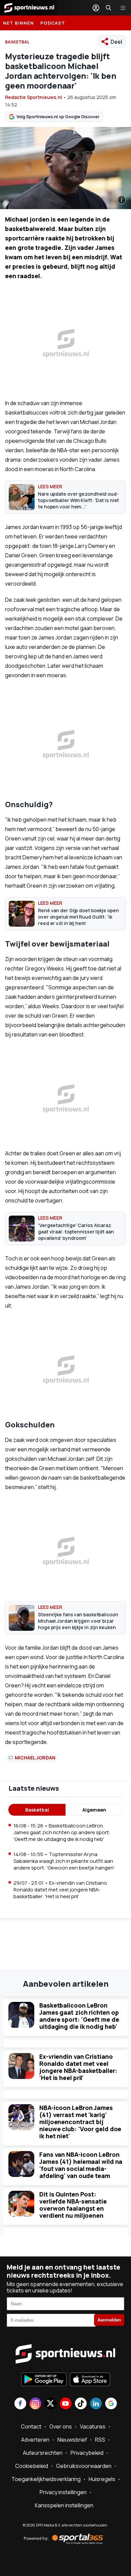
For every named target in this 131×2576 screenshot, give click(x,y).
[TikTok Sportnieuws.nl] (81, 2404)
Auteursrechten (43, 2453)
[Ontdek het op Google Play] (44, 2380)
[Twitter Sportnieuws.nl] (51, 2404)
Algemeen (94, 1810)
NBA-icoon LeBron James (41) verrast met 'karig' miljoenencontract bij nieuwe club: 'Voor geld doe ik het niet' (80, 2122)
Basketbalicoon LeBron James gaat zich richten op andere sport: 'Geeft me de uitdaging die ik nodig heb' (79, 2016)
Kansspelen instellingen (64, 2505)
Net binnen (18, 23)
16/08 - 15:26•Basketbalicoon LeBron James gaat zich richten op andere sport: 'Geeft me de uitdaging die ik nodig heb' (62, 1832)
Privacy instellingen (63, 2492)
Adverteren (35, 2440)
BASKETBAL (17, 42)
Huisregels (102, 2479)
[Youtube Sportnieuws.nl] (66, 2404)
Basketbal (37, 1810)
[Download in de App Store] (90, 2380)
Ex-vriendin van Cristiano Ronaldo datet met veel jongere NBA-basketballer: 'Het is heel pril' (78, 2067)
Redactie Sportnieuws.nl (34, 97)
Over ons (61, 2426)
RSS (100, 2440)
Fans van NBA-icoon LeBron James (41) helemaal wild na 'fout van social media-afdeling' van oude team (81, 2165)
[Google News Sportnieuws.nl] (111, 2404)
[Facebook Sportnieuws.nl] (20, 2404)
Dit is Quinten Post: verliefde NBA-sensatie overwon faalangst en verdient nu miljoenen (73, 2205)
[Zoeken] (108, 8)
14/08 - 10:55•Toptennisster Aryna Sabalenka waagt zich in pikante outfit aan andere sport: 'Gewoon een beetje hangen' (64, 1861)
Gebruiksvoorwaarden (84, 2466)
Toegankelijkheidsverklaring (46, 2479)
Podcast (53, 23)
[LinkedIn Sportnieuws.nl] (96, 2404)
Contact (31, 2426)
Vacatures (93, 2426)
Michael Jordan (35, 1758)
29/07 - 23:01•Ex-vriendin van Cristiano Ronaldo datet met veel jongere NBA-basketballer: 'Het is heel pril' (60, 1890)
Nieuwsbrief (72, 2440)
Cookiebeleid (32, 2466)
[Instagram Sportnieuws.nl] (35, 2404)
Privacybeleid (87, 2453)
